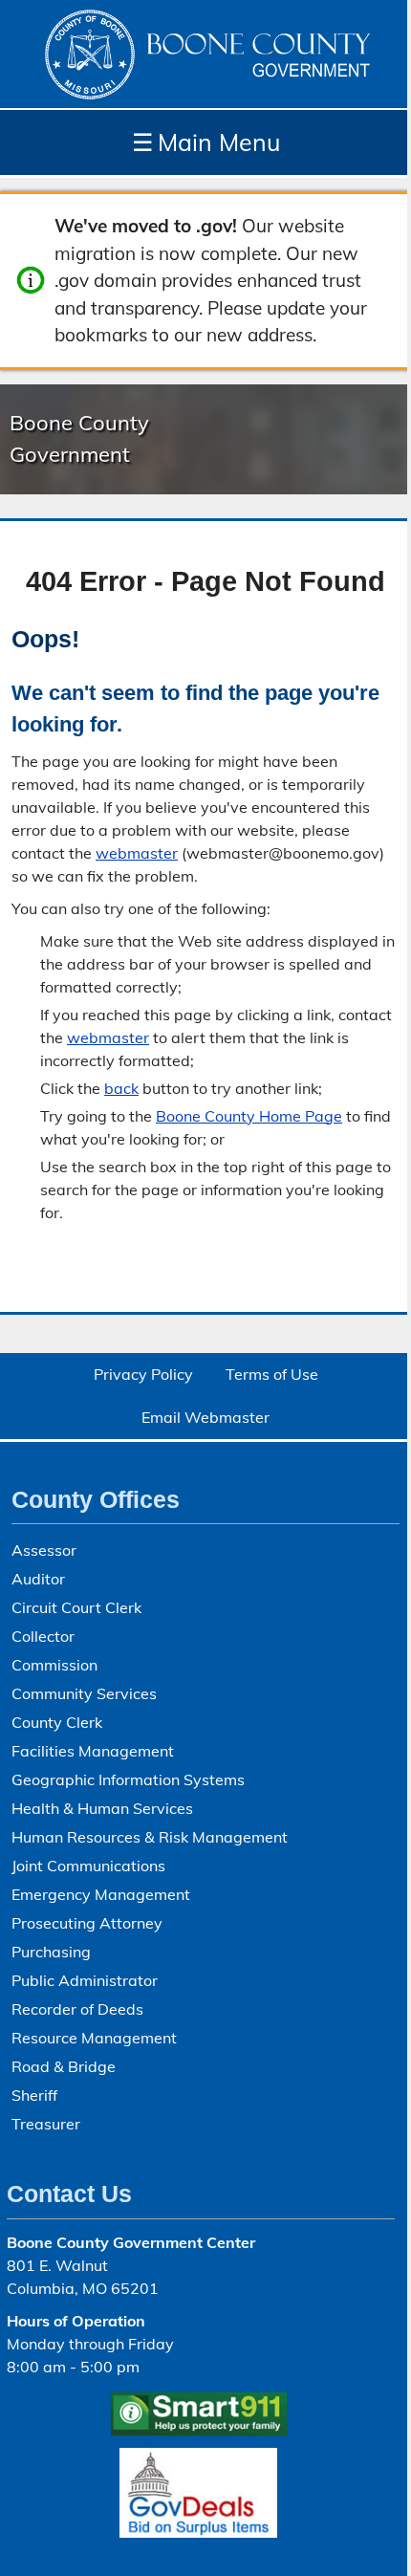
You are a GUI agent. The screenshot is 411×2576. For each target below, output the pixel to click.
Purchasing (51, 1952)
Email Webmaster (205, 1417)
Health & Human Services (102, 1808)
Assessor (44, 1550)
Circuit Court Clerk (76, 1607)
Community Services (84, 1693)
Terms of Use (272, 1374)
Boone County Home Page (249, 1116)
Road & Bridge (64, 2066)
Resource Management (94, 2038)
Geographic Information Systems (128, 1779)
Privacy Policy (143, 1374)
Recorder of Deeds (77, 2009)
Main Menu (206, 142)
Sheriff (34, 2095)
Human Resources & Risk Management (150, 1837)
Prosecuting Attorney (87, 1923)
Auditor (38, 1579)
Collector (43, 1636)
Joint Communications (88, 1866)
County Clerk (57, 1722)
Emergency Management (101, 1894)
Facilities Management (93, 1751)
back (121, 1088)
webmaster (137, 853)
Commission (54, 1665)
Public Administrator (85, 1980)
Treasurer (46, 2124)
